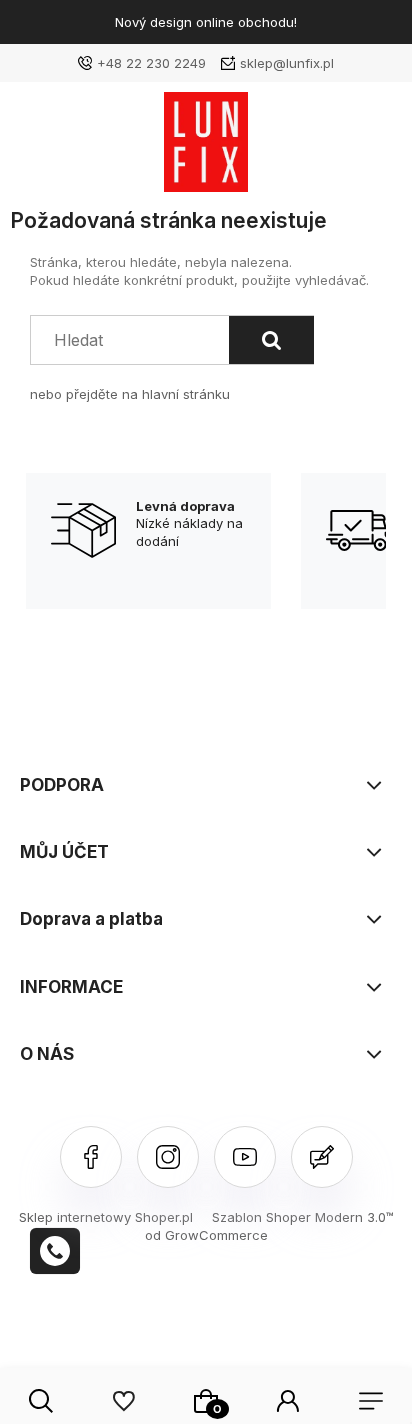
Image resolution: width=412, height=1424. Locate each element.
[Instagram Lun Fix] (168, 1157)
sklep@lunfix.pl (287, 63)
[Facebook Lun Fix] (91, 1157)
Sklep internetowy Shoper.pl (106, 1217)
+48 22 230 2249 (151, 63)
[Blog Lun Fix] (322, 1157)
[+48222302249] (55, 1251)
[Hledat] (271, 340)
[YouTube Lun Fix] (245, 1157)
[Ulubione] (123, 1401)
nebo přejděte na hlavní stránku (130, 394)
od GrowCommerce (206, 1235)
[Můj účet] (288, 1401)
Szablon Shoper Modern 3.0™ (303, 1217)
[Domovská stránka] (205, 147)
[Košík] (206, 1401)
